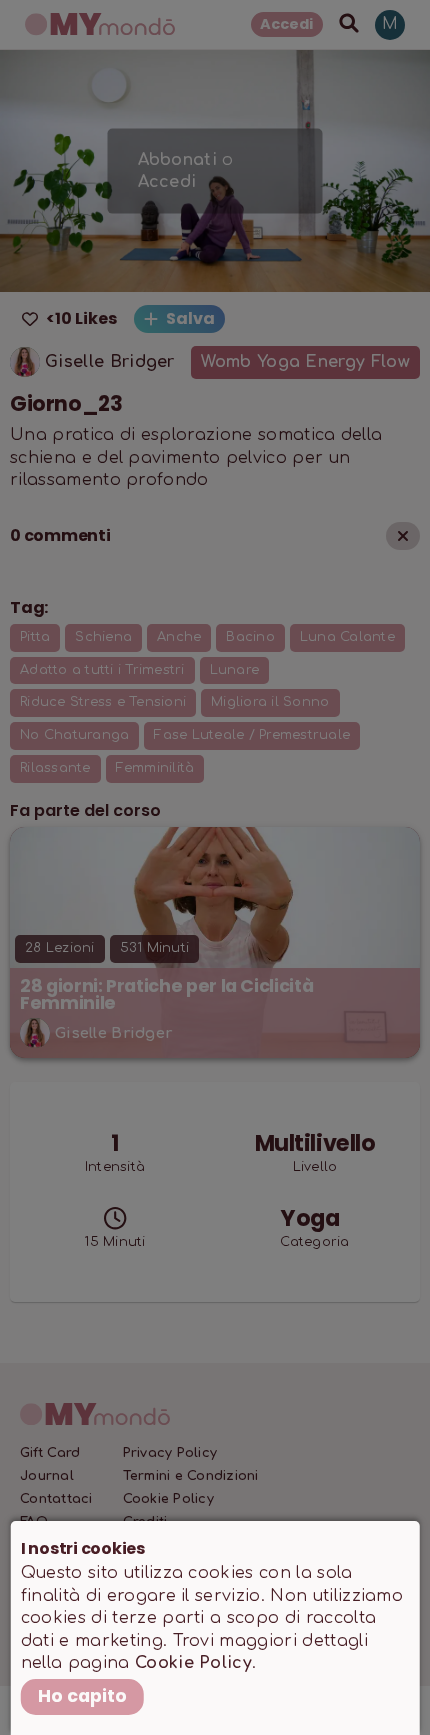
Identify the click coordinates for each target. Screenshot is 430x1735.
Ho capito (82, 1696)
